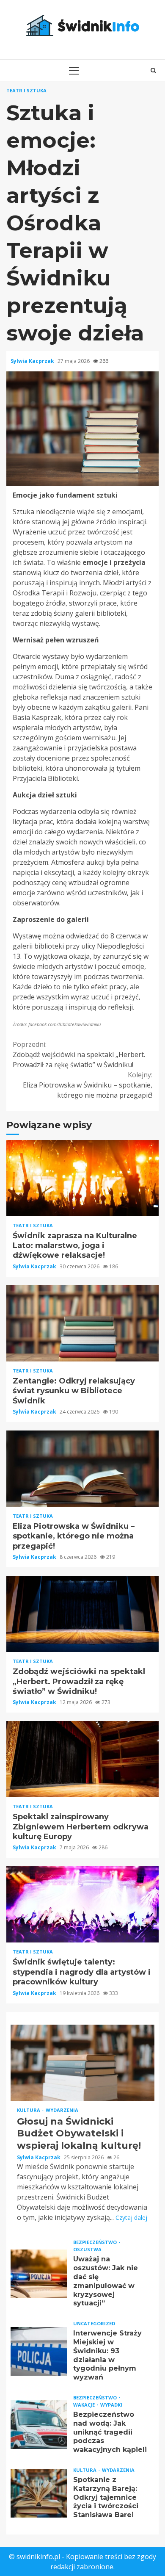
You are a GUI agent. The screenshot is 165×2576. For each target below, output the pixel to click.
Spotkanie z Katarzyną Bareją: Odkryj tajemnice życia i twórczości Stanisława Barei (39, 2493)
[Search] (153, 70)
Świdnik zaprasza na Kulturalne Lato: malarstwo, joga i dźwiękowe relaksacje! (82, 1178)
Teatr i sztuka (26, 90)
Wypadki (111, 2405)
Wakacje (85, 2405)
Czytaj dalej (131, 2218)
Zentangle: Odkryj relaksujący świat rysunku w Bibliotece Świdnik (82, 1323)
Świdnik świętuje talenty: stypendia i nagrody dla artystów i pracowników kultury (82, 1904)
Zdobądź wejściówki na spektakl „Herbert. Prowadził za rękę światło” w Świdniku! (79, 1054)
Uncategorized (94, 2323)
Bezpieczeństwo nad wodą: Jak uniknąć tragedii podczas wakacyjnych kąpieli (39, 2425)
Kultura (29, 2110)
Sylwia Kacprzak (33, 361)
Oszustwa (87, 2249)
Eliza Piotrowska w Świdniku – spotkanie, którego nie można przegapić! (88, 1085)
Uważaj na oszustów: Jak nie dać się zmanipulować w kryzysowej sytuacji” (39, 2274)
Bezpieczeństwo (96, 2242)
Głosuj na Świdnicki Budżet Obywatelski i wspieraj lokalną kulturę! (82, 2063)
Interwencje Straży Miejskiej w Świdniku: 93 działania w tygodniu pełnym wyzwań (39, 2351)
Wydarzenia (62, 2110)
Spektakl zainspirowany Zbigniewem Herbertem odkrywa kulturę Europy (82, 1759)
